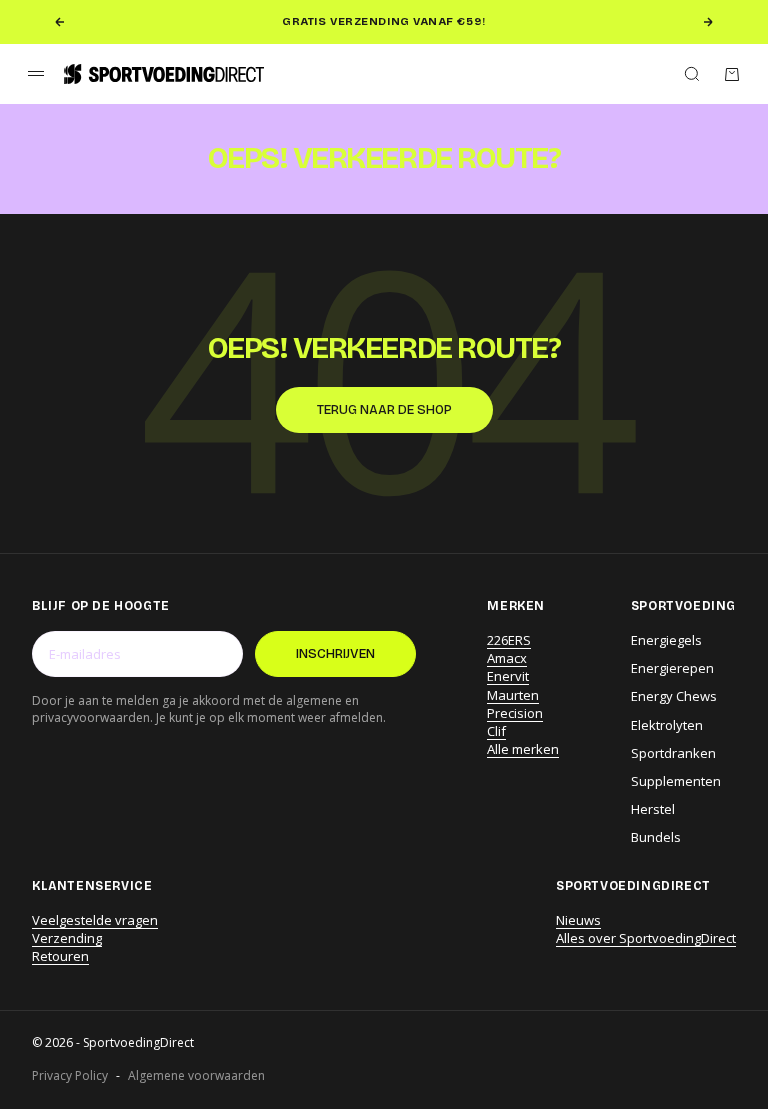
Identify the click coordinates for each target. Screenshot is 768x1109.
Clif (496, 731)
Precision (515, 713)
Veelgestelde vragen (95, 920)
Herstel (653, 809)
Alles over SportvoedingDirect (646, 938)
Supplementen (676, 781)
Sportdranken (673, 753)
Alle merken (523, 749)
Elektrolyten (667, 725)
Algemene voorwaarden (196, 1076)
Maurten (513, 695)
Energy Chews (674, 696)
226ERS (509, 640)
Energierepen (672, 668)
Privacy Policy (70, 1076)
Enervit (508, 676)
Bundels (656, 837)
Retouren (60, 956)
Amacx (507, 658)
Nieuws (578, 920)
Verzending (67, 938)
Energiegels (666, 640)
